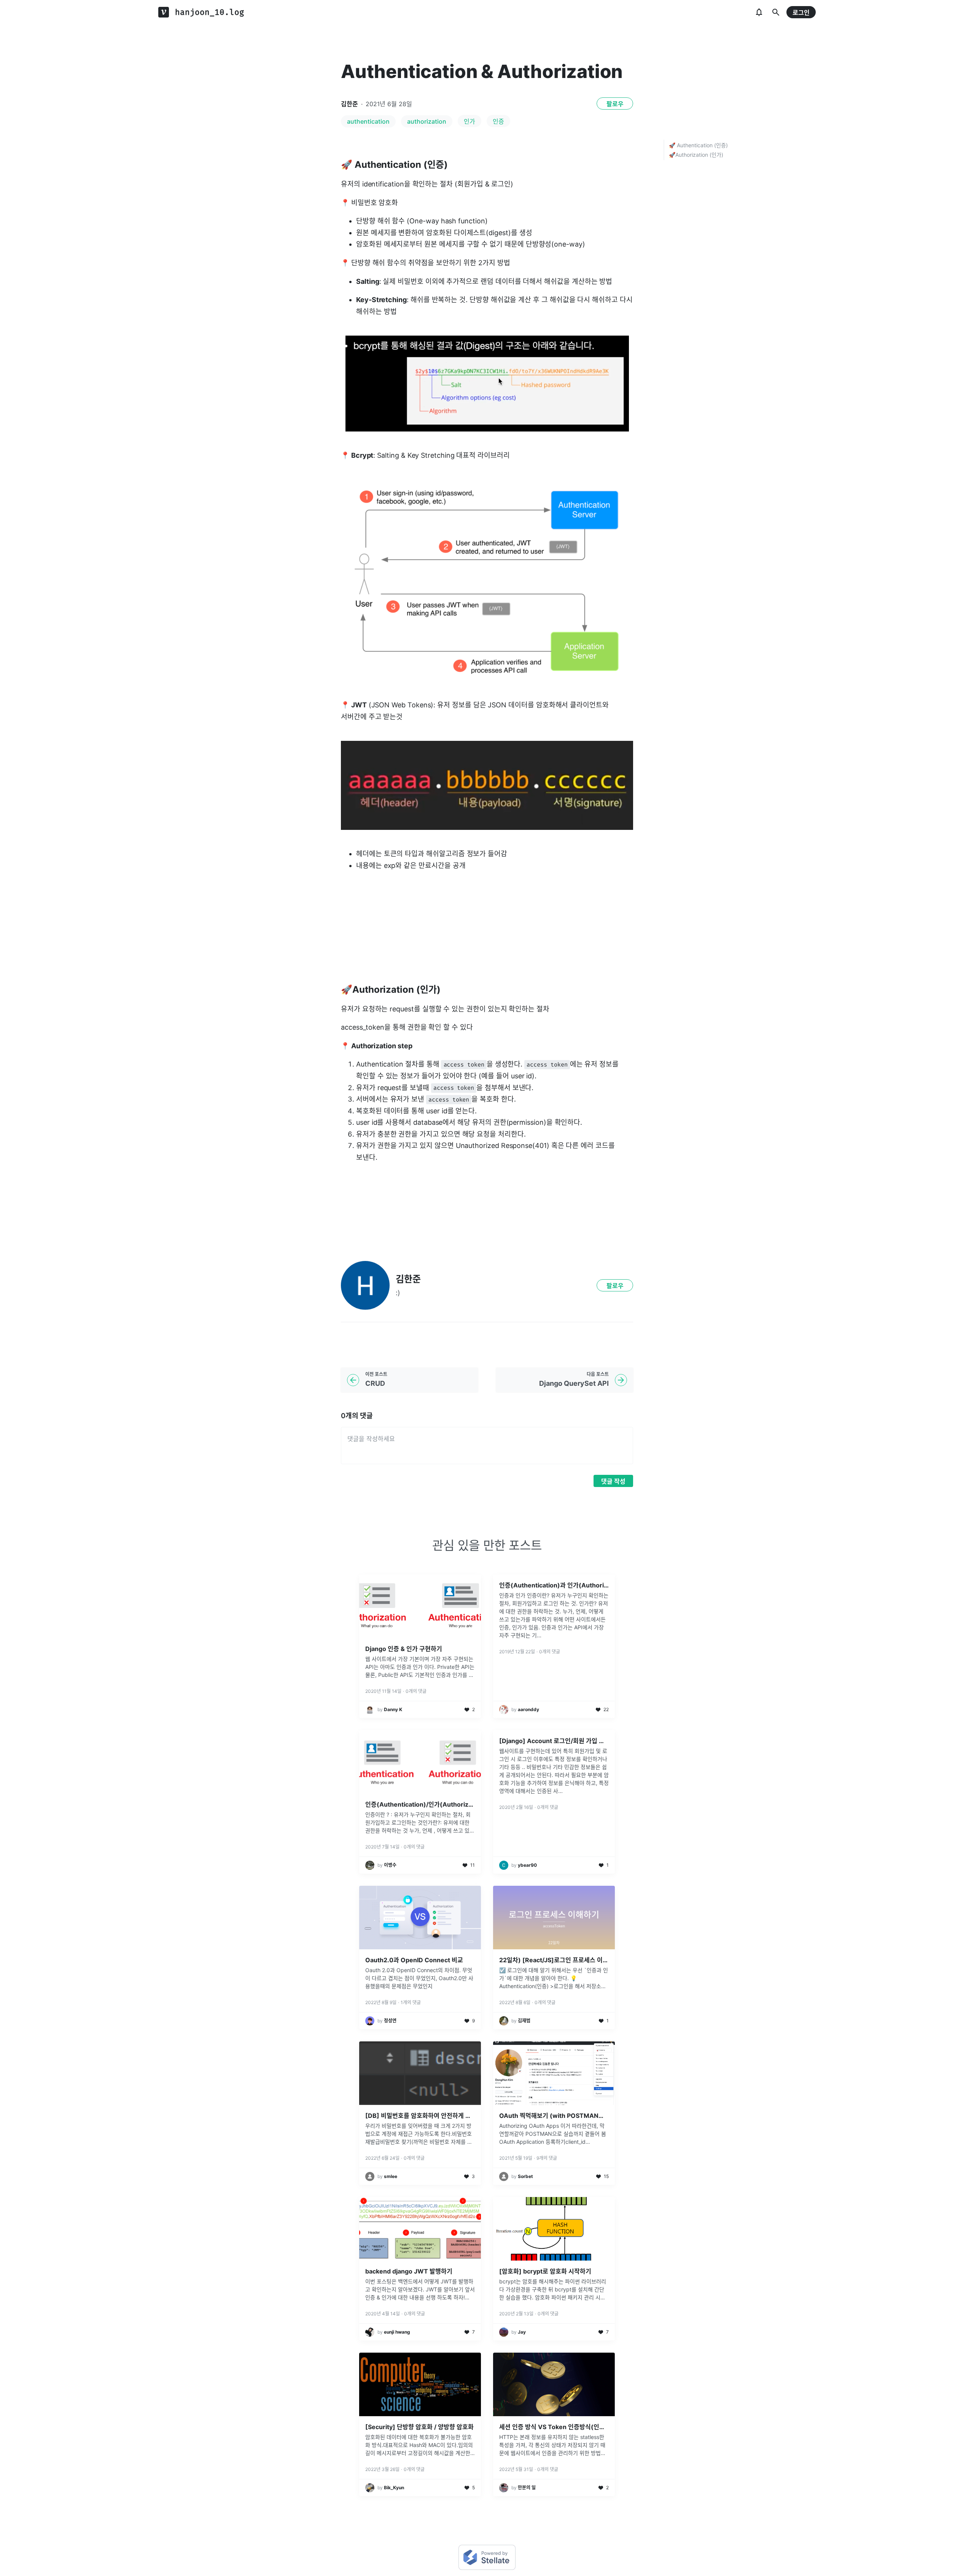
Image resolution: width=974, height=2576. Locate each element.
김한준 (349, 104)
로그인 (801, 13)
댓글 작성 (613, 1481)
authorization (427, 121)
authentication (368, 121)
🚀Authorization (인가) (696, 155)
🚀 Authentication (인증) (698, 145)
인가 (469, 121)
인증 (498, 121)
